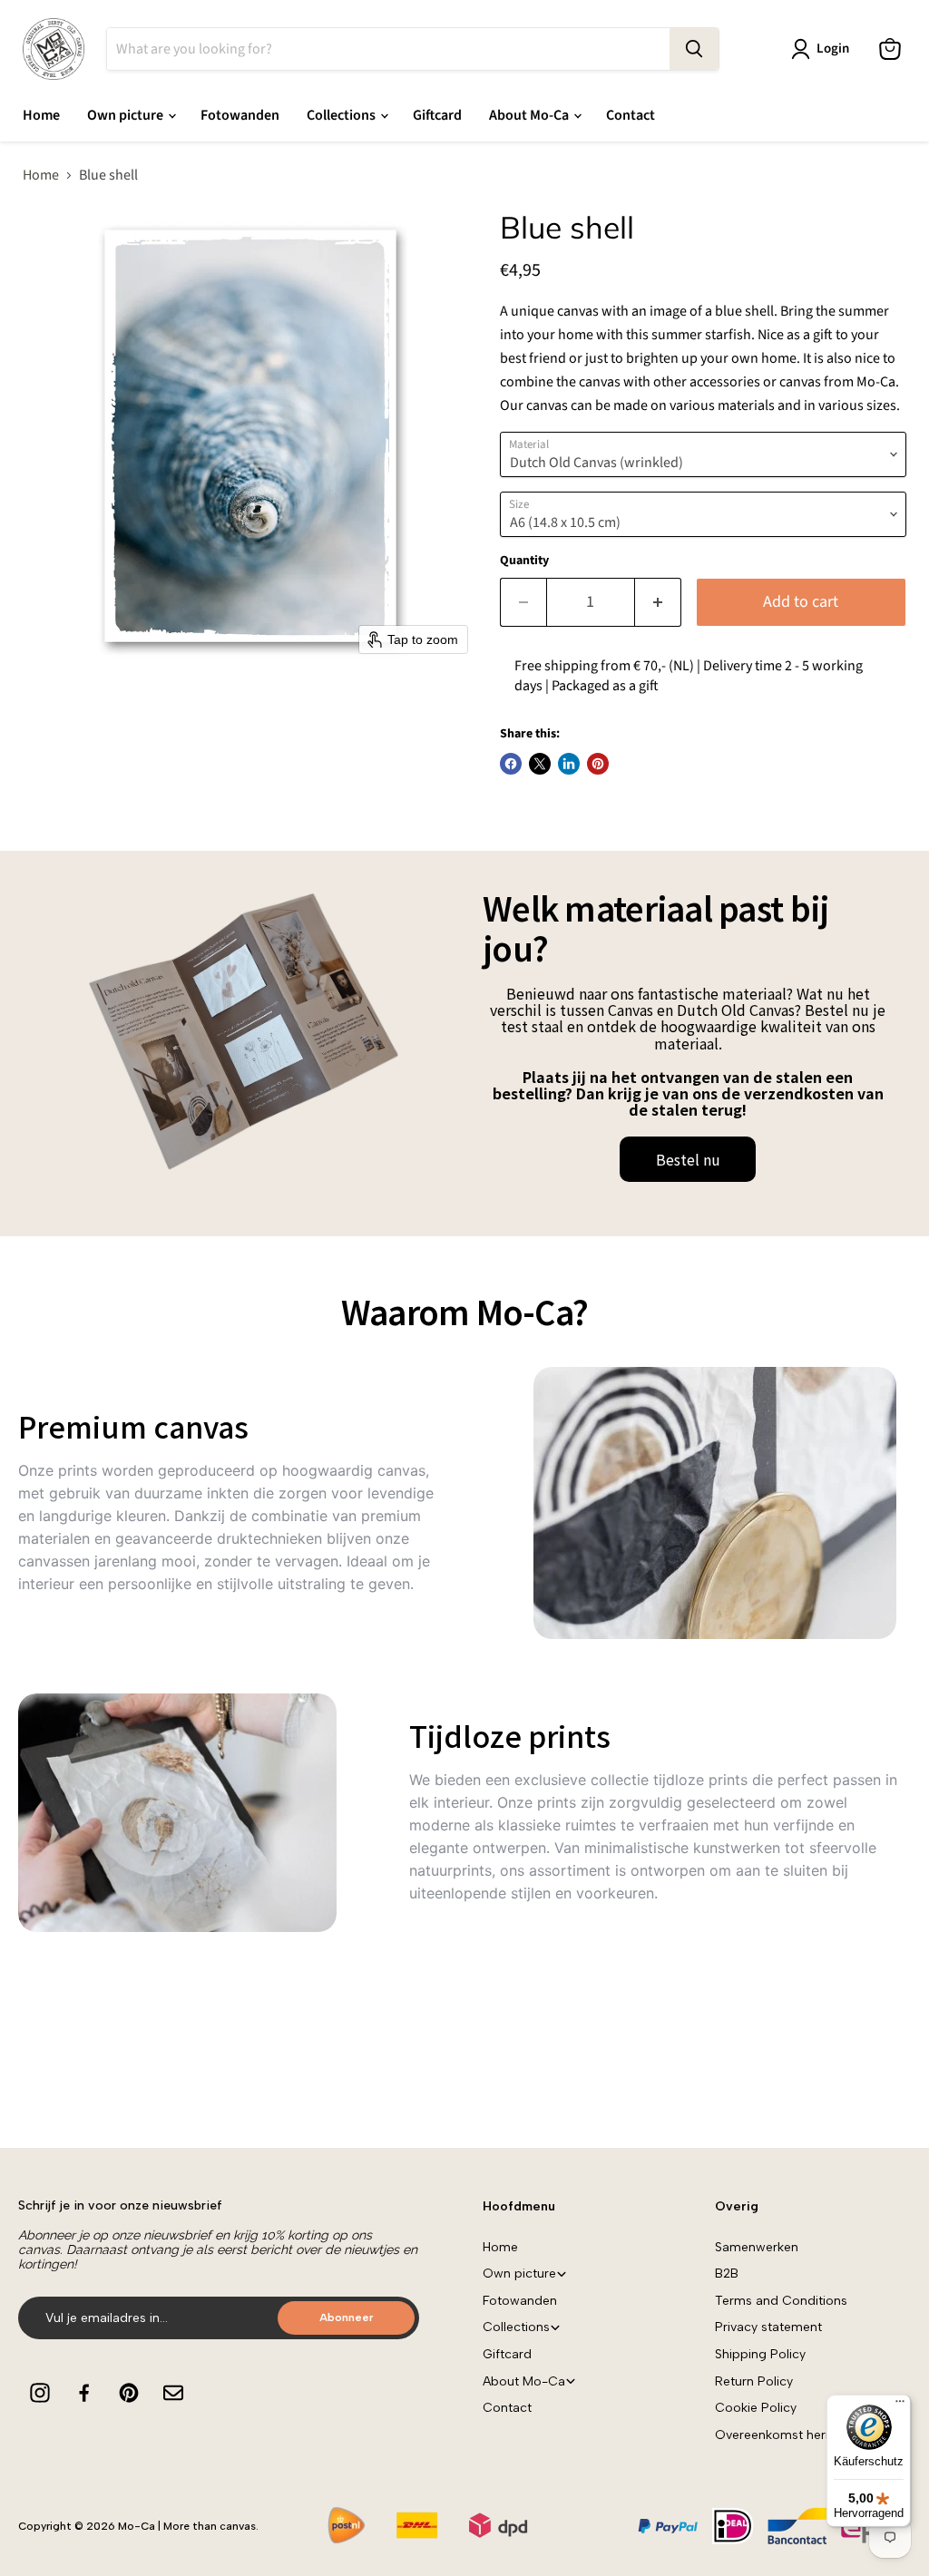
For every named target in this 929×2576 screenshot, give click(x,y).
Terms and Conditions (781, 2301)
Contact (631, 115)
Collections (342, 115)
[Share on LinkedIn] (569, 764)
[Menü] (900, 2405)
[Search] (694, 49)
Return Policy (754, 2381)
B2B (727, 2274)
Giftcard (437, 115)
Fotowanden (240, 115)
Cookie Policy (756, 2408)
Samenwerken (757, 2247)
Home (41, 115)
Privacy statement (768, 2327)
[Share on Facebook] (511, 764)
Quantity (524, 561)
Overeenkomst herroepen (792, 2435)
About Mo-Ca (530, 115)
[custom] (40, 2393)
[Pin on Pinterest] (598, 764)
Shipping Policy (760, 2354)
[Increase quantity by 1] (658, 603)
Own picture (127, 115)
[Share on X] (540, 764)
